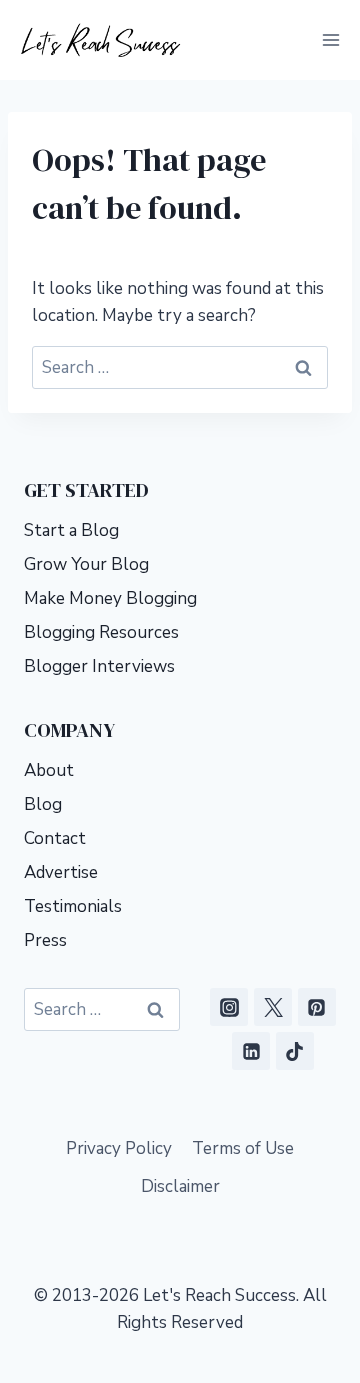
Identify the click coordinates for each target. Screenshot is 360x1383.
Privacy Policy (119, 1148)
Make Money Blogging (110, 598)
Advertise (61, 872)
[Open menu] (330, 39)
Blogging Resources (101, 632)
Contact (55, 838)
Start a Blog (71, 530)
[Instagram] (229, 1007)
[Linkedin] (251, 1051)
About (49, 770)
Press (45, 940)
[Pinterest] (317, 1007)
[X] (273, 1007)
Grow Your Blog (86, 564)
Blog (43, 804)
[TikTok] (295, 1051)
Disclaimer (180, 1186)
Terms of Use (243, 1148)
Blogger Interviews (99, 666)
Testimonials (73, 906)
